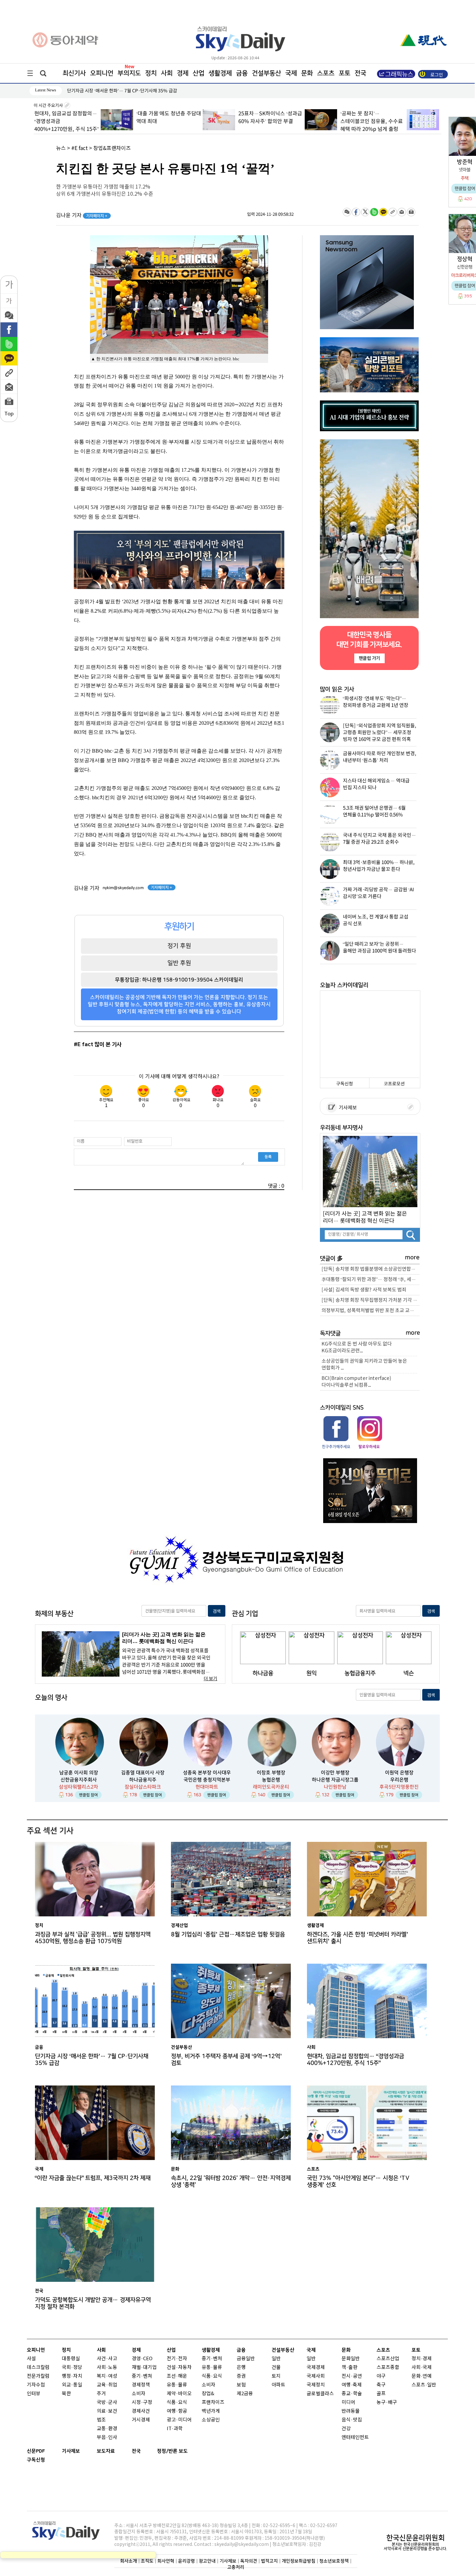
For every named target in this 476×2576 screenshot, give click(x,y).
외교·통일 (72, 2385)
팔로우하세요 (369, 1447)
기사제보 (347, 1108)
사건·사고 (107, 2359)
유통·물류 (177, 2385)
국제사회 (316, 2376)
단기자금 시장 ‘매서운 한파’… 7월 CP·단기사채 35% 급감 (92, 2060)
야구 (381, 2376)
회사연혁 (166, 2561)
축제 (357, 2385)
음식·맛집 (352, 2420)
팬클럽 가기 (369, 658)
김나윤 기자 (82, 215)
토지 (276, 2376)
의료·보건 (107, 2411)
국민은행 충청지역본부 (207, 1780)
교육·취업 (107, 2385)
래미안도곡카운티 (271, 1787)
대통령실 (71, 2359)
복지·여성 (107, 2376)
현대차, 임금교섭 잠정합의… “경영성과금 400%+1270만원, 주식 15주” (356, 2060)
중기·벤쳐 (142, 2376)
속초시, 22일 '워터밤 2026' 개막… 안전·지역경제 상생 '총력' (231, 2181)
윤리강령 (187, 2561)
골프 (381, 2394)
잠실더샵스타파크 (143, 1787)
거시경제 (141, 2420)
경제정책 (141, 2385)
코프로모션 (394, 1084)
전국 (136, 2451)
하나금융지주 (143, 1780)
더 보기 (210, 1679)
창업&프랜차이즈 (112, 148)
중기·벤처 (212, 2359)
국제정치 (316, 2385)
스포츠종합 (388, 2368)
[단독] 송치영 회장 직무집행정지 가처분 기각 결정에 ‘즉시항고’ (371, 1300)
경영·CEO (142, 2359)
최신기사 (74, 73)
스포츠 (326, 73)
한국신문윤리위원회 (415, 2538)
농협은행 (271, 1780)
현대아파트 (207, 1787)
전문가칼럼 (38, 2376)
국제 (291, 73)
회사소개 (129, 2561)
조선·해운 (177, 2376)
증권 (241, 2376)
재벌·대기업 (144, 2368)
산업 (198, 73)
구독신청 (345, 1084)
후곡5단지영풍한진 (399, 1787)
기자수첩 (36, 2385)
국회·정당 (72, 2368)
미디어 (348, 2403)
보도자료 (106, 2451)
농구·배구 (387, 2403)
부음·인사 (107, 2437)
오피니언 (102, 73)
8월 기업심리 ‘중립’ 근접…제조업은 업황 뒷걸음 (112, 91)
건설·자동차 (179, 2368)
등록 (268, 1157)
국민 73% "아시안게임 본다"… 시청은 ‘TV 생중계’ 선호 (358, 2181)
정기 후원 (179, 946)
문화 (307, 73)
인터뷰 (34, 2394)
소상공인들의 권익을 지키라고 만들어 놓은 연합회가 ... (364, 1365)
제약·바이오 (179, 2394)
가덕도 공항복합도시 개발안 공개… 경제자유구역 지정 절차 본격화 (93, 2303)
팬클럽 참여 (88, 1795)
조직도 (147, 2561)
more (412, 1258)
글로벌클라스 (320, 2394)
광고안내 (207, 2561)
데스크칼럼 (38, 2368)
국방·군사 (107, 2403)
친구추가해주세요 (336, 1447)
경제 (183, 73)
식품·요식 (177, 2403)
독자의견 (249, 2561)
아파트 (278, 2385)
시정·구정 (142, 2403)
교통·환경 (107, 2429)
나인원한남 (335, 1787)
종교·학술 (352, 2394)
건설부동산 (266, 73)
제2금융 (245, 2394)
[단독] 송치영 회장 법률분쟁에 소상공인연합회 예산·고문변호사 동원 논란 (371, 1269)
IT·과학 (175, 2429)
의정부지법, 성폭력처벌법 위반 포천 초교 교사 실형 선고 (371, 1311)
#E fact (79, 148)
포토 (345, 73)
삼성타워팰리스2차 (79, 1787)
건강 (346, 2429)
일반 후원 (179, 963)
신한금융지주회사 (79, 1780)
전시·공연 (352, 2376)
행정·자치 (72, 2376)
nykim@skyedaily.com (123, 888)
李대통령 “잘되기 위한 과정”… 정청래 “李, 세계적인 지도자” (371, 1280)
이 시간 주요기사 (49, 106)
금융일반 (246, 2359)
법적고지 (269, 2561)
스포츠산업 (388, 2359)
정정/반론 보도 (172, 2451)
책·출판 (350, 2368)
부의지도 (129, 73)
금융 (242, 73)
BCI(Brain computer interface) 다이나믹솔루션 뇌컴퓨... (356, 1382)
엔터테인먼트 (355, 2437)
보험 (241, 2385)
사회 (167, 73)
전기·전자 (177, 2359)
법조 (101, 2420)
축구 (381, 2385)
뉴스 (61, 148)
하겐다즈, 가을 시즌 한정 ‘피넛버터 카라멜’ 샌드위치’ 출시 (357, 1938)
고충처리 (236, 2567)
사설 (31, 2359)
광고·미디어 (179, 2420)
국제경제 (316, 2368)
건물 (276, 2368)
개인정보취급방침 (299, 2561)
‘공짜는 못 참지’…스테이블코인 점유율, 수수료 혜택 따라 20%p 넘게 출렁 (304, 121)
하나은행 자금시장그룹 (335, 1780)
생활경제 (220, 73)
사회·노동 (107, 2368)
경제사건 (141, 2411)
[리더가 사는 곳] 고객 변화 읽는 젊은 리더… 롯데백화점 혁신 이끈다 (365, 1217)
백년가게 (211, 2411)
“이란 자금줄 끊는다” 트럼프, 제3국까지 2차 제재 (93, 2178)
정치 (151, 73)
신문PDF (36, 2451)
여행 (346, 2385)
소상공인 (211, 2420)
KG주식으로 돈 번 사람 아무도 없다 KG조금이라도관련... (357, 1347)
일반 (276, 2359)
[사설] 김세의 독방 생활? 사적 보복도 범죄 (364, 1290)
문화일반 (351, 2359)
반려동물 (351, 2411)
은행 (241, 2368)
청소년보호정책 (334, 2561)
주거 (101, 2394)
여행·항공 (177, 2411)
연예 (427, 2376)
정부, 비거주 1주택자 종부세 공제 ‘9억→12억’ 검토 (226, 2060)
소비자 (139, 2394)
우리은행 (399, 1780)
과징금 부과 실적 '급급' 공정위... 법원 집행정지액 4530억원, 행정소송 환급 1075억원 (93, 1938)
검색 (217, 1611)
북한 (66, 2394)
